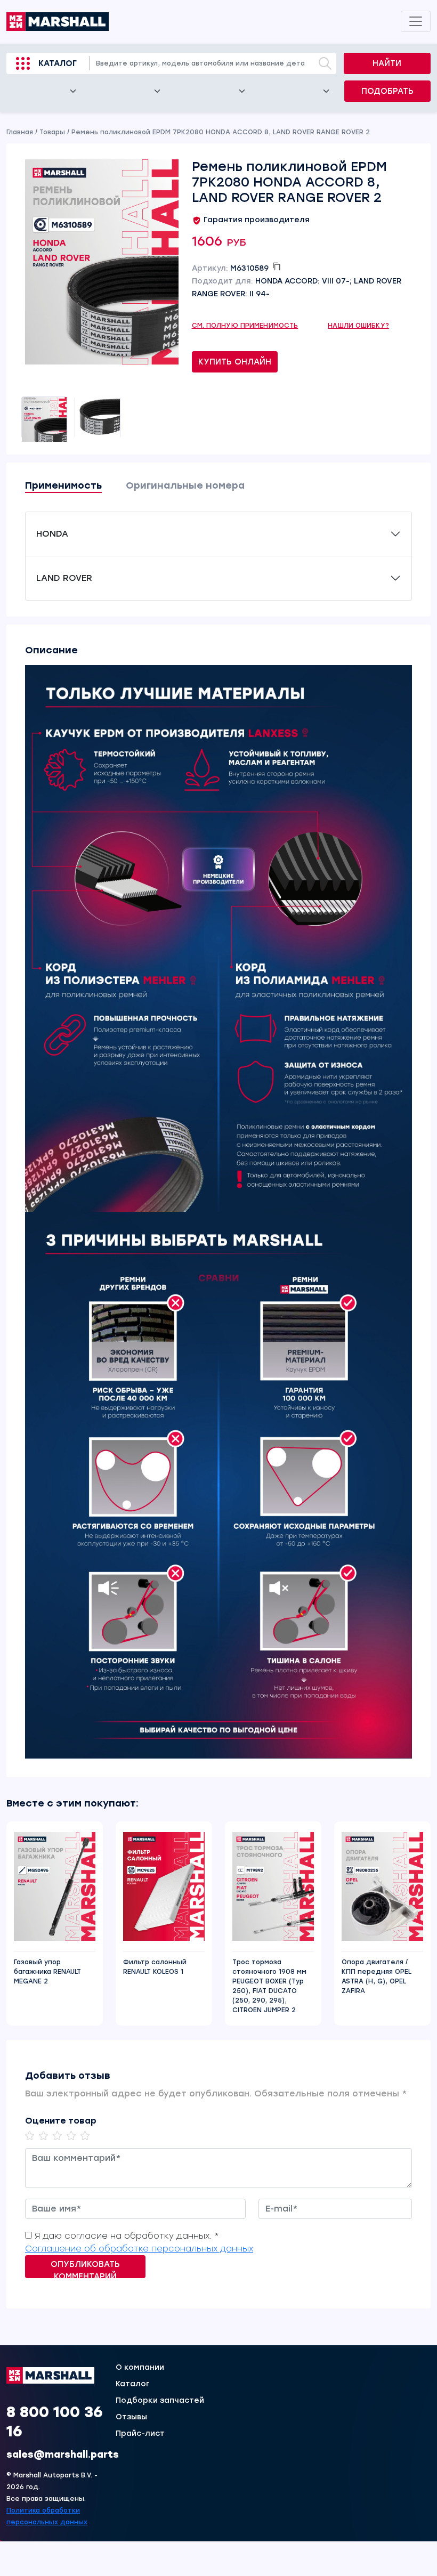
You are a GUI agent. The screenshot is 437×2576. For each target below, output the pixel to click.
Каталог (58, 63)
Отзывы (131, 2417)
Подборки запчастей (160, 2401)
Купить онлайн (235, 362)
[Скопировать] (277, 266)
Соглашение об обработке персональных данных (139, 2249)
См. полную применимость (245, 326)
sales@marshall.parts (63, 2455)
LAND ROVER (64, 578)
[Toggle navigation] (416, 21)
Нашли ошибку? (358, 326)
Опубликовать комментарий (85, 2269)
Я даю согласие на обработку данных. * (127, 2236)
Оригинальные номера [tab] (185, 485)
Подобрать (387, 91)
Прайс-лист (140, 2434)
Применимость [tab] (63, 485)
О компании (140, 2368)
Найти (387, 63)
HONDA (52, 534)
